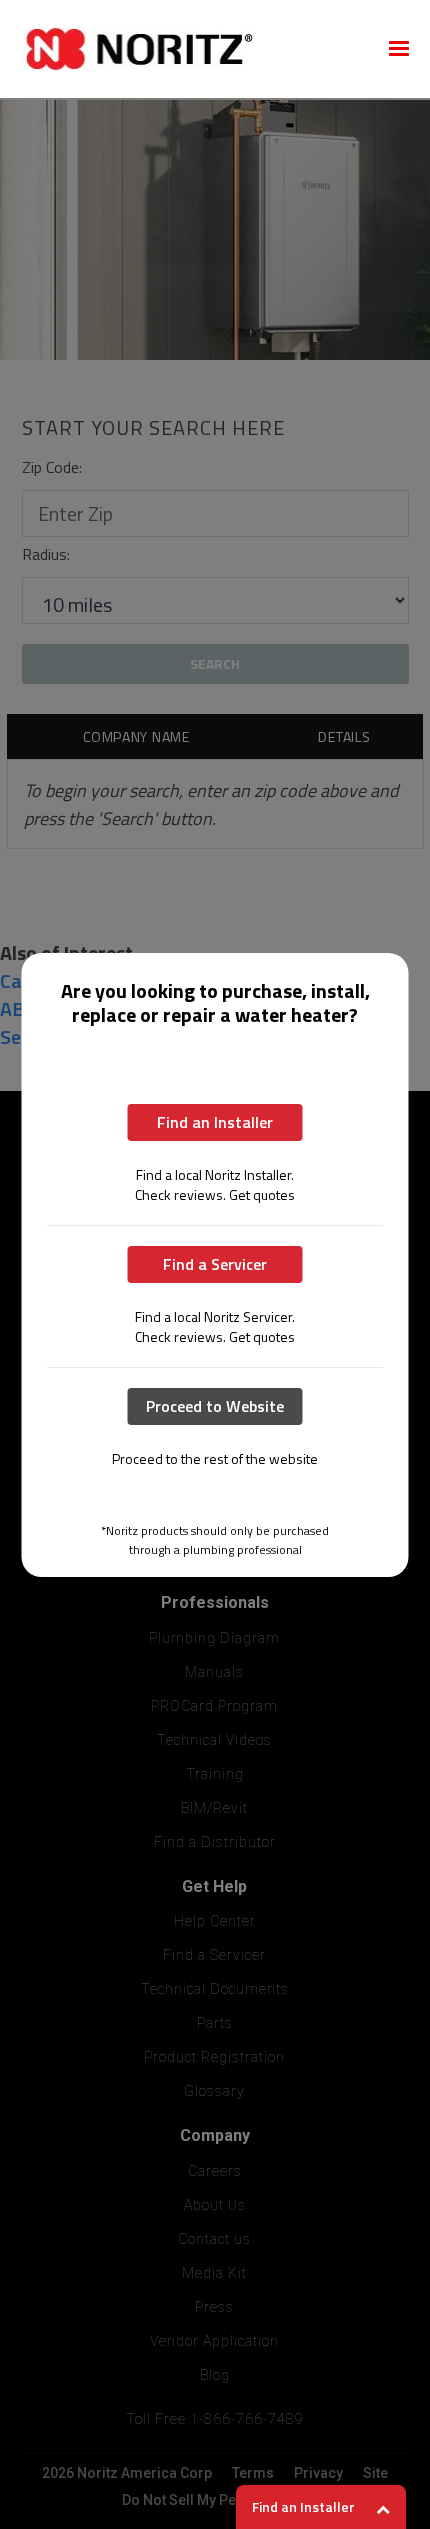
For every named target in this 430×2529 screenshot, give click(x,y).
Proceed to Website (215, 1406)
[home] (191, 49)
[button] (399, 49)
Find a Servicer (215, 1264)
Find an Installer (215, 1122)
